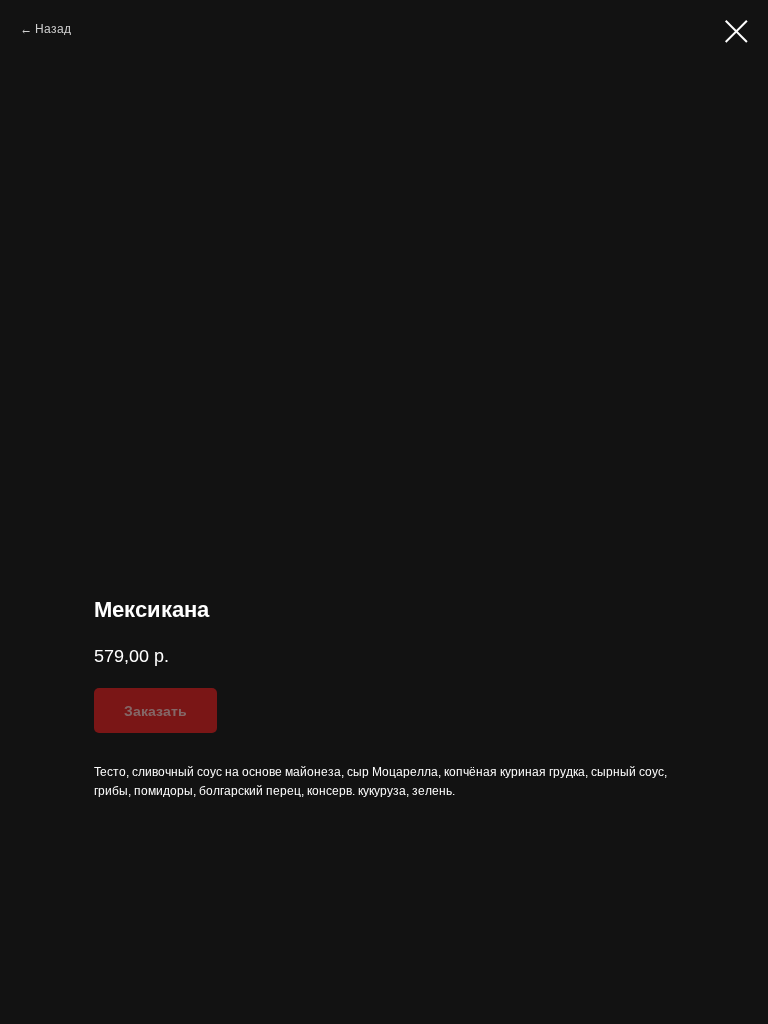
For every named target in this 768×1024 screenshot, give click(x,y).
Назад (53, 29)
